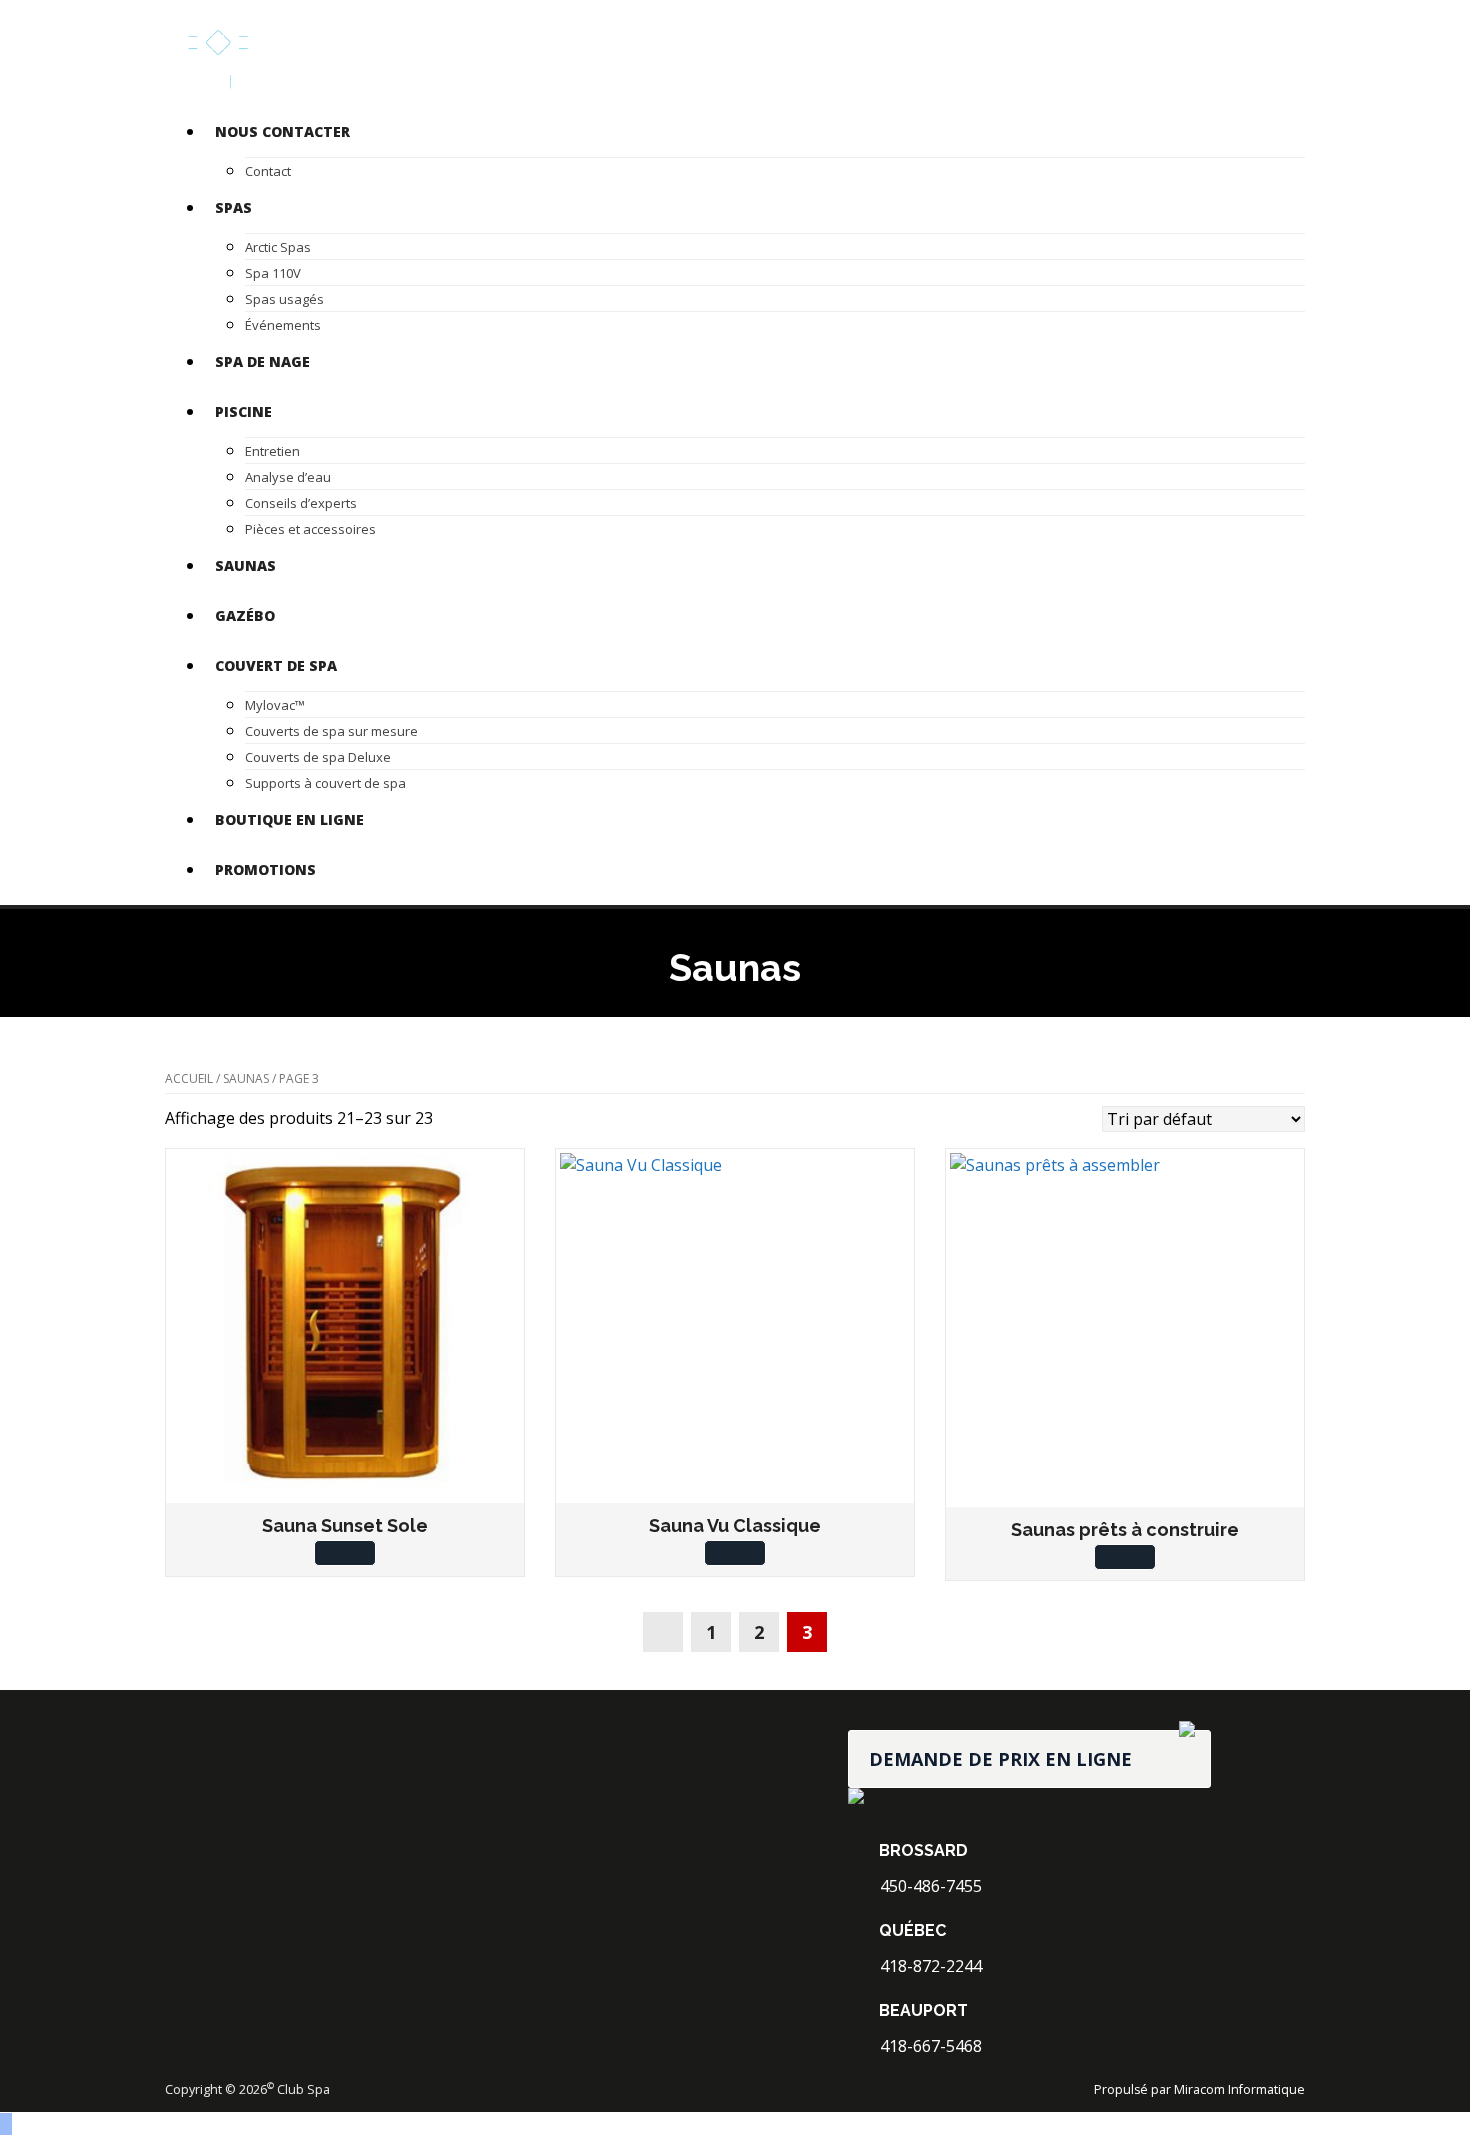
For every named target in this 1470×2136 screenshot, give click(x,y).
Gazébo (245, 615)
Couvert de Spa (276, 665)
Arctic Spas (278, 247)
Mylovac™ (275, 705)
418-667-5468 (929, 2046)
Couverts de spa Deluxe (318, 757)
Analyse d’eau (288, 477)
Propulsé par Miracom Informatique (1199, 2089)
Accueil (189, 1078)
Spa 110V (273, 273)
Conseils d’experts (301, 503)
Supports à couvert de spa (325, 783)
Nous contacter (282, 131)
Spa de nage (262, 361)
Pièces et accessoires (310, 529)
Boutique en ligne (289, 819)
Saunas (245, 565)
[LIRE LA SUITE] (345, 1553)
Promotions (265, 869)
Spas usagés (284, 299)
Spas (233, 207)
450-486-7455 (929, 1886)
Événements (283, 325)
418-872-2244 (929, 1966)
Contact (268, 171)
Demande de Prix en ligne (1000, 1759)
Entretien (272, 451)
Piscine (243, 411)
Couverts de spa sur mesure (331, 731)
